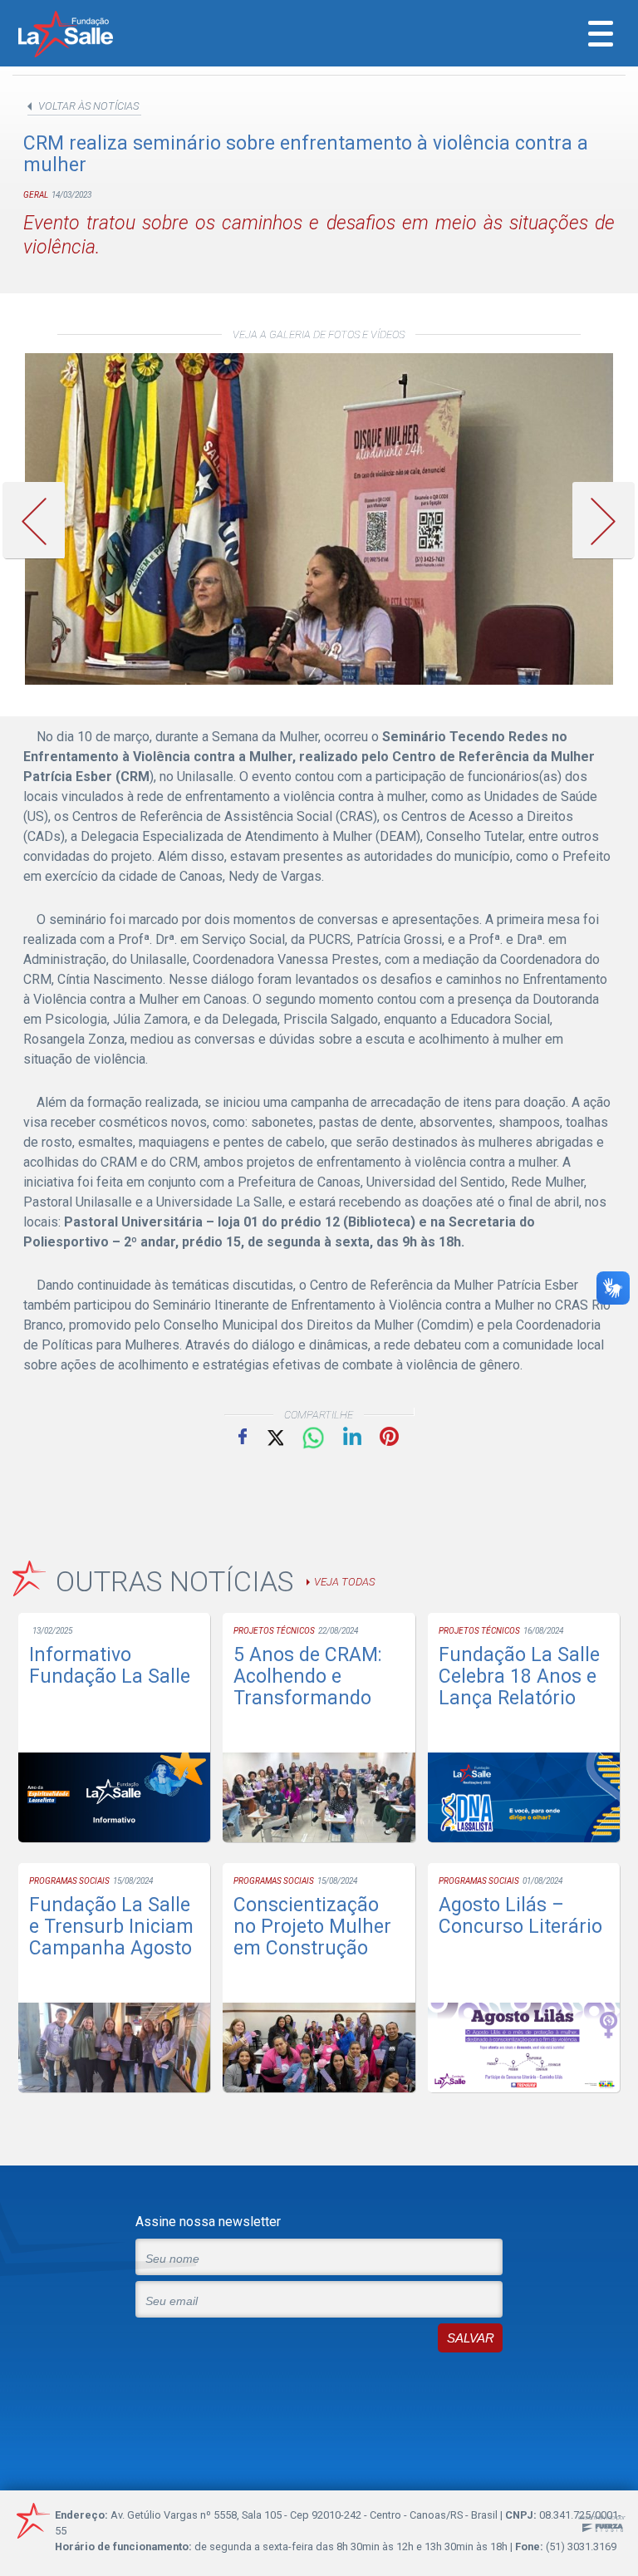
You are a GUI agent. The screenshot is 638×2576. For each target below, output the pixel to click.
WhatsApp (313, 1438)
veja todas (344, 1582)
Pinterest (389, 1436)
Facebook (243, 1436)
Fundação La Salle (88, 36)
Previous (40, 521)
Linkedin (352, 1436)
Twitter (274, 1436)
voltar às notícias (88, 106)
